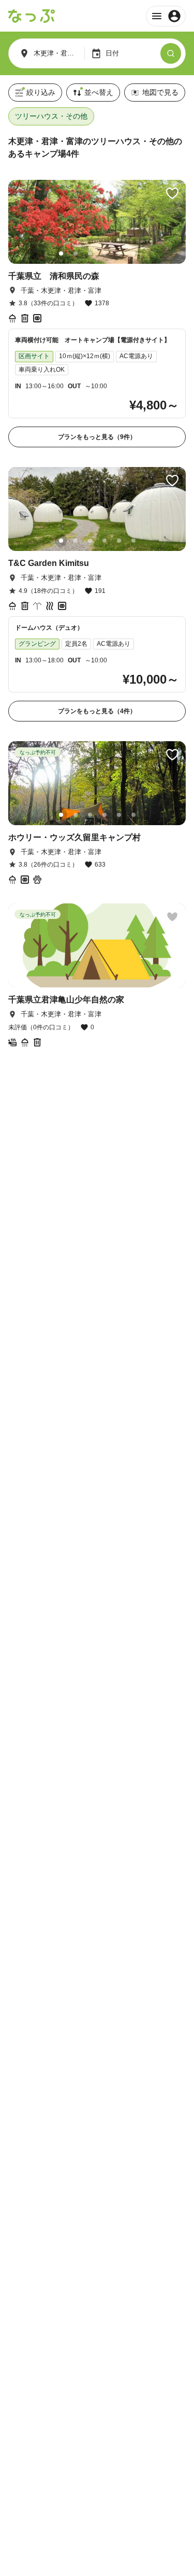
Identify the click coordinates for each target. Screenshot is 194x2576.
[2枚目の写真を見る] (76, 253)
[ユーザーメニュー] (166, 16)
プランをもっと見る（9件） (97, 437)
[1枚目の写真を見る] (61, 253)
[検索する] (171, 53)
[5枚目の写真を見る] (119, 253)
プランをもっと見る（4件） (97, 711)
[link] (97, 314)
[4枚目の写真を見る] (105, 253)
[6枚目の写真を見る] (133, 253)
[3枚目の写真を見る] (90, 253)
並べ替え (99, 92)
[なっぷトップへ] (32, 16)
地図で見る (160, 92)
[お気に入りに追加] (172, 193)
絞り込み (41, 92)
